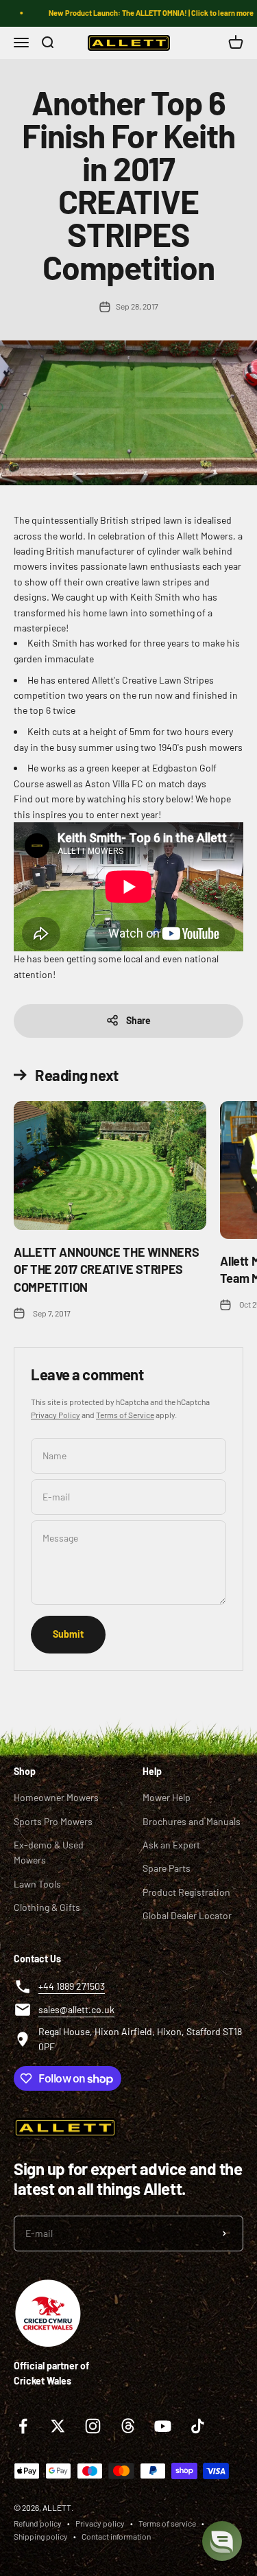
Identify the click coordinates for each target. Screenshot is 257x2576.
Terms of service (167, 2523)
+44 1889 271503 (72, 1986)
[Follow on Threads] (128, 2426)
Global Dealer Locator (187, 1915)
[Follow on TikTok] (198, 2426)
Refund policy (38, 2523)
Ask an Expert (171, 1845)
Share (138, 1020)
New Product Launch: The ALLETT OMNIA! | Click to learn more (145, 13)
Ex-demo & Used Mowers (49, 1852)
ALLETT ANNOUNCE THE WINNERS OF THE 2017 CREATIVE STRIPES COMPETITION (106, 1269)
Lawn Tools (37, 1884)
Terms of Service (125, 1415)
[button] (222, 2541)
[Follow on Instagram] (93, 2426)
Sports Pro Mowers (53, 1821)
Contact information (116, 2536)
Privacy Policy (56, 1415)
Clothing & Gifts (47, 1907)
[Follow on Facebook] (23, 2426)
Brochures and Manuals (192, 1821)
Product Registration (186, 1892)
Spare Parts (167, 1868)
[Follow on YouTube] (163, 2426)
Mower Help (167, 1797)
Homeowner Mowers (56, 1797)
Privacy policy (100, 2523)
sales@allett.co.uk (76, 2009)
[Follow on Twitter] (58, 2426)
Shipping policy (41, 2536)
